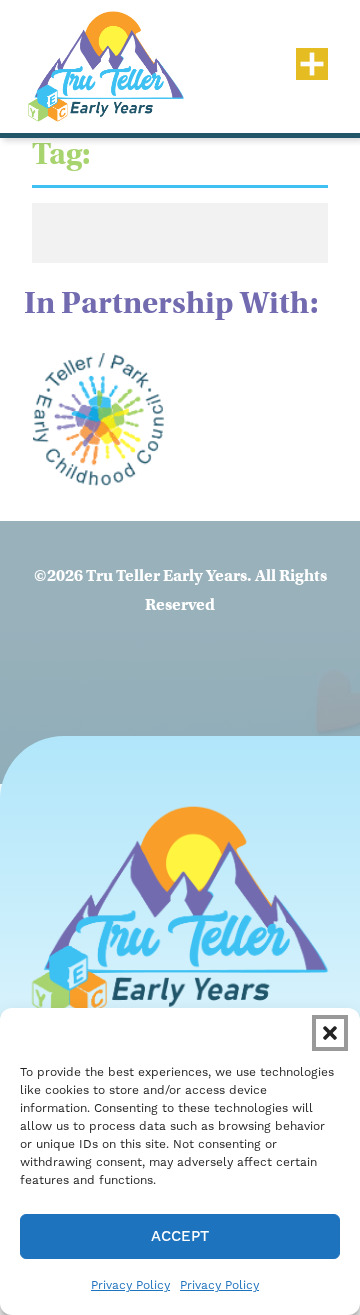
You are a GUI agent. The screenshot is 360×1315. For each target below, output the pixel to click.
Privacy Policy (130, 1285)
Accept (180, 1236)
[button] (330, 1033)
